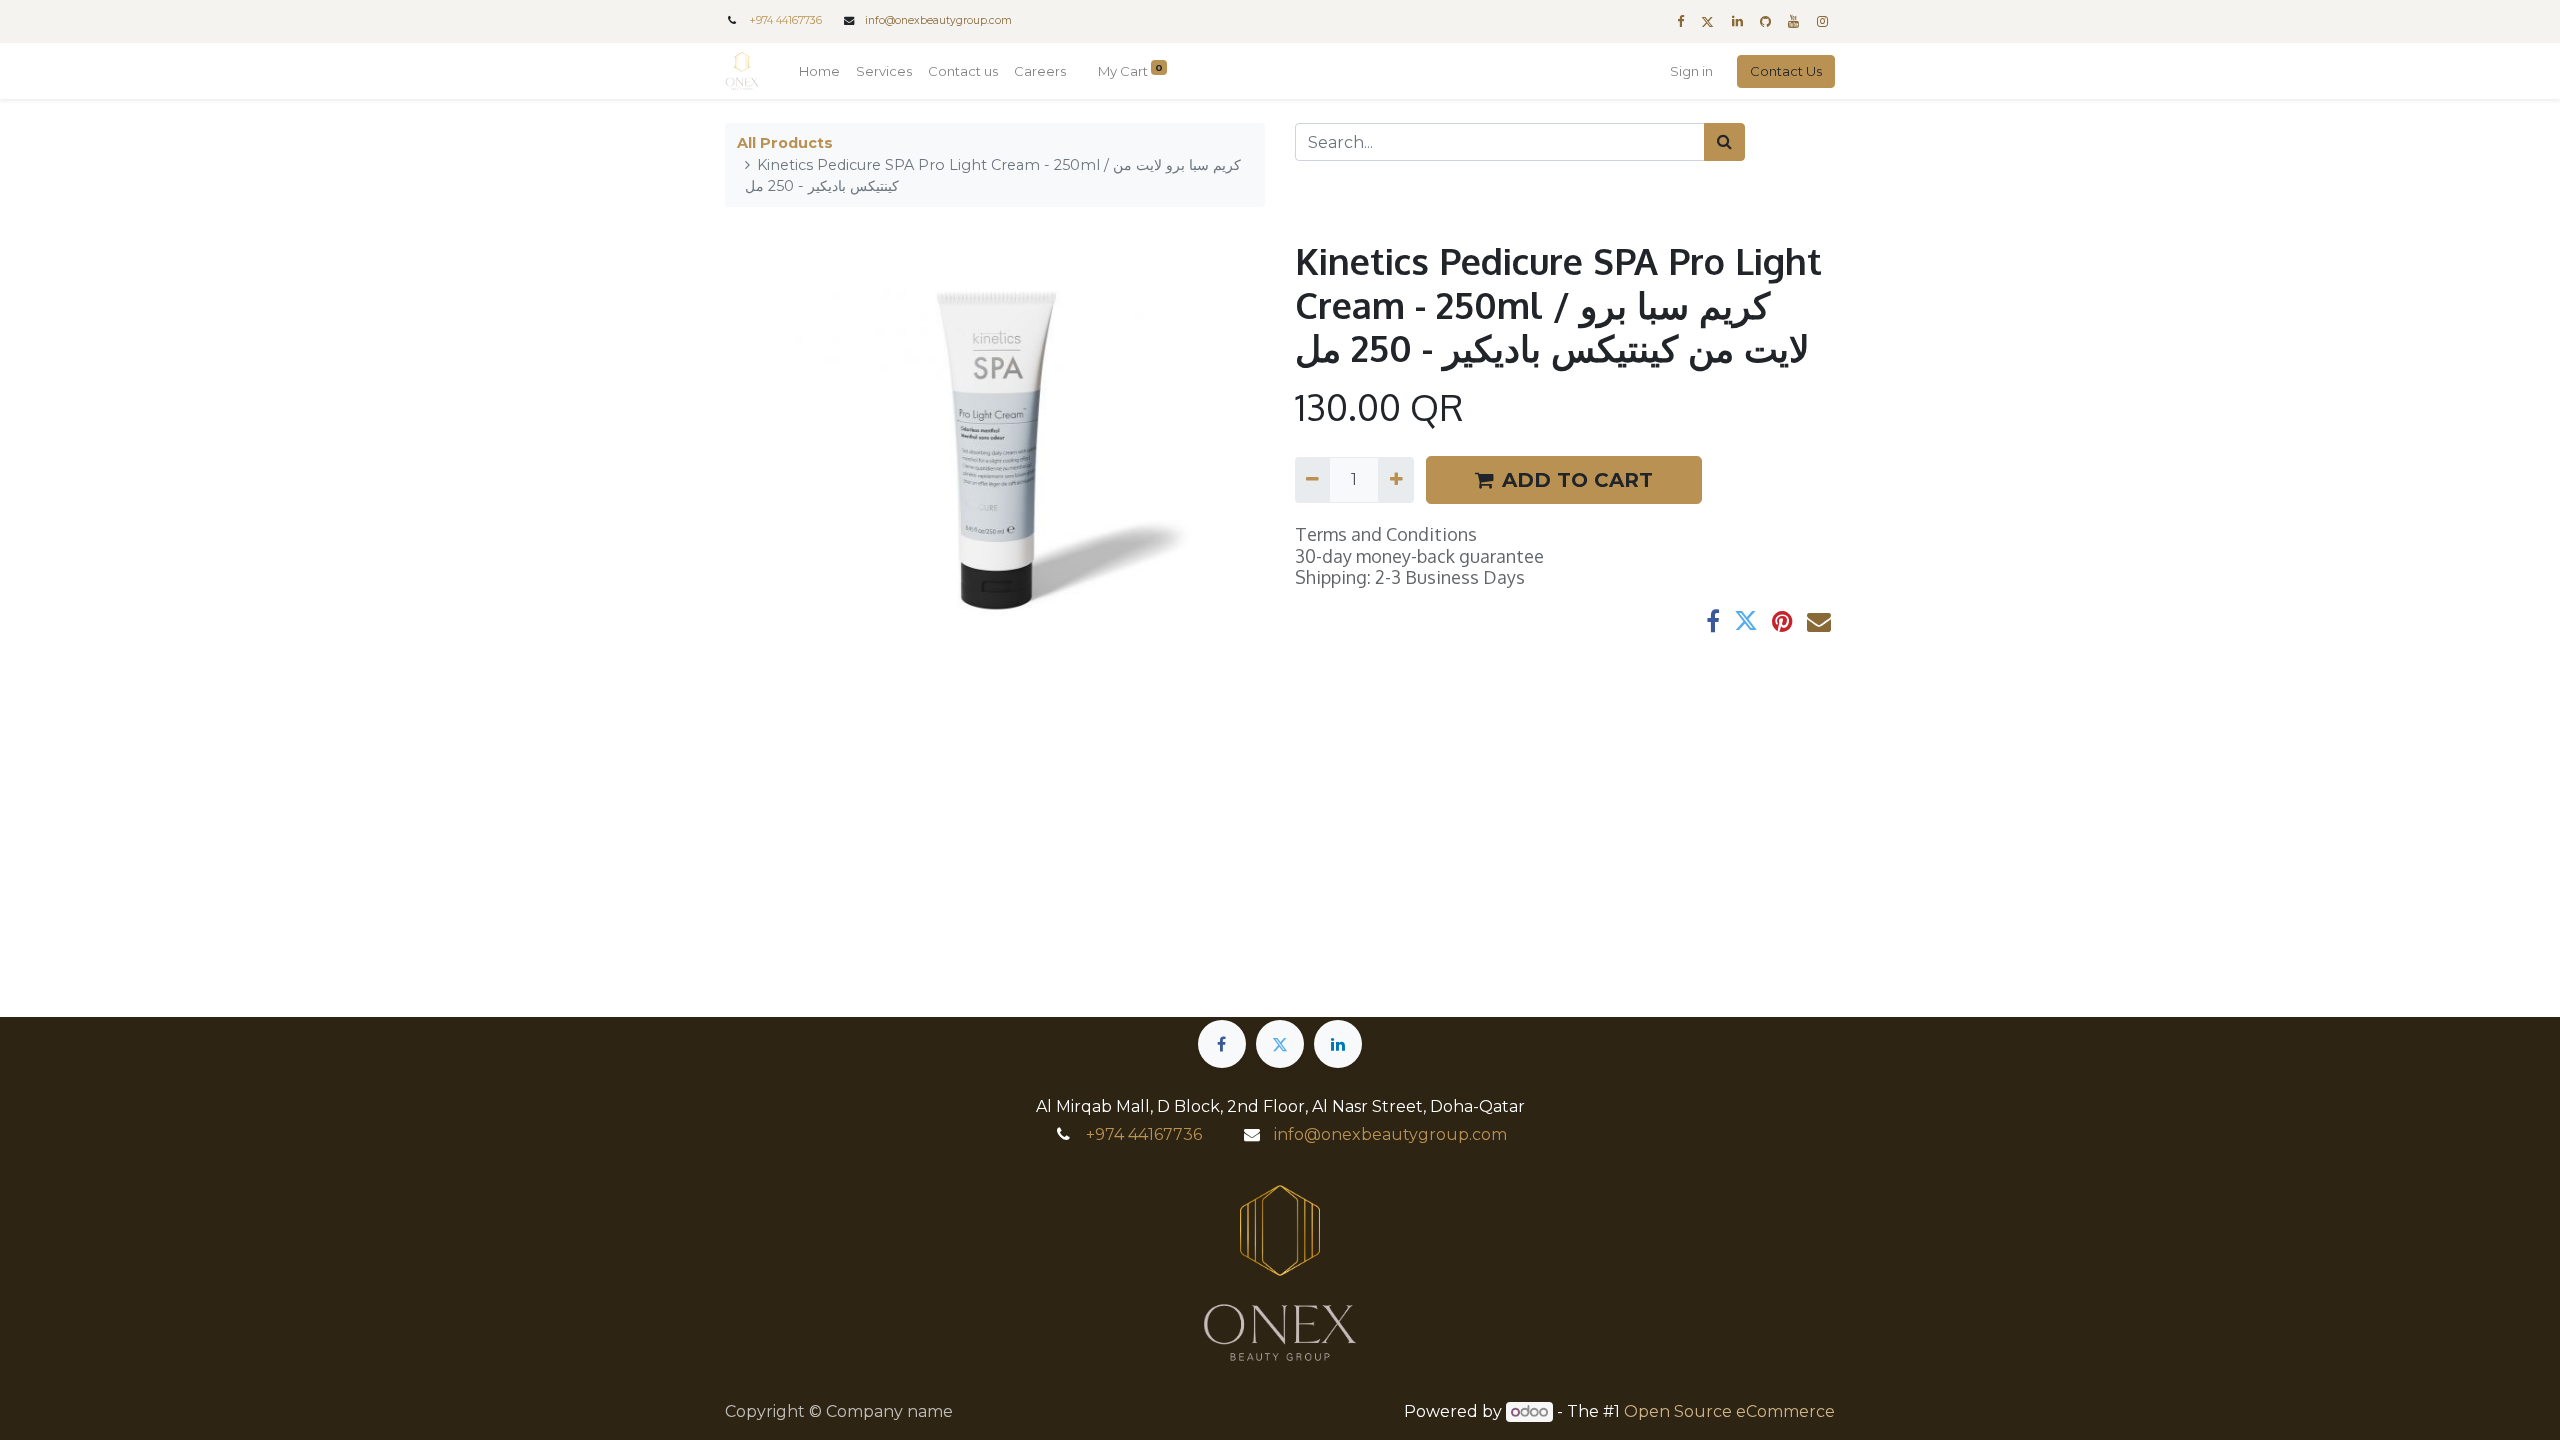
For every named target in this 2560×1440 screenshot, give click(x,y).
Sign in (1691, 71)
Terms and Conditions (1386, 534)
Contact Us (1786, 71)
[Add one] (1395, 480)
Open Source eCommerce (1729, 1411)
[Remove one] (1312, 480)
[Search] (1724, 142)
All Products (785, 143)
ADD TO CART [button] (1577, 480)
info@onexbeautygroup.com (938, 20)
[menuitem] (819, 72)
